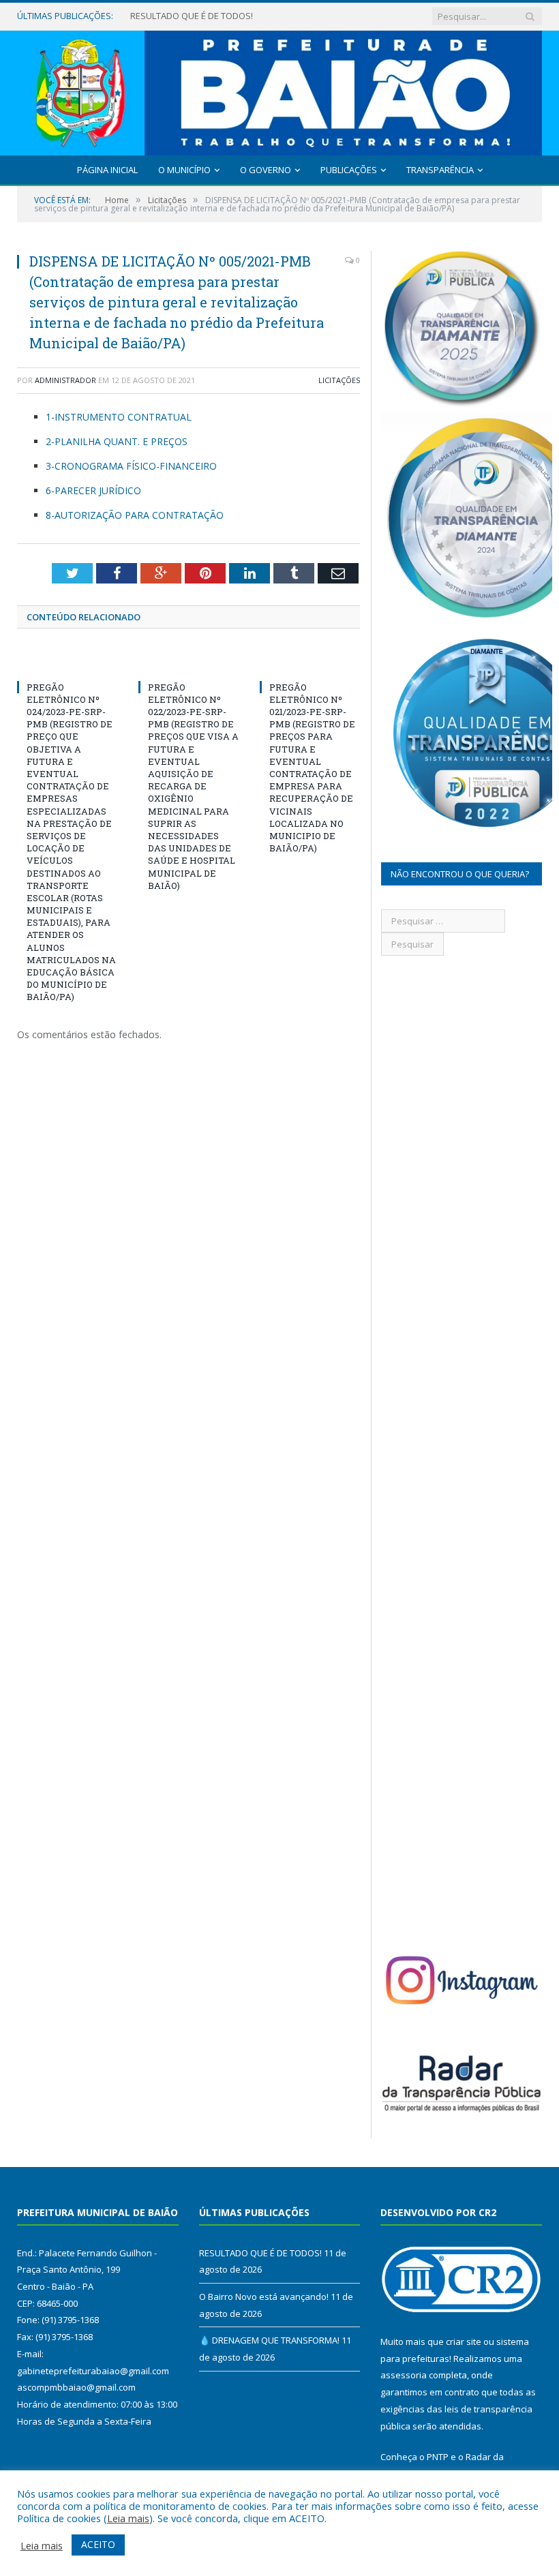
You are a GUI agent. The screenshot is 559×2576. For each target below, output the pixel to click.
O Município (184, 170)
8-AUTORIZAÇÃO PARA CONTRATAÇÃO (135, 515)
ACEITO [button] (98, 2544)
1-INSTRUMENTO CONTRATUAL (119, 417)
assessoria (404, 2375)
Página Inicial (107, 170)
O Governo (266, 170)
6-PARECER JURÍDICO (93, 490)
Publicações (349, 170)
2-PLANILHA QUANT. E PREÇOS (117, 441)
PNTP (438, 2457)
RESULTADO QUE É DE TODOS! (260, 2253)
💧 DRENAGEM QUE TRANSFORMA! (269, 2340)
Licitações (339, 380)
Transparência (440, 170)
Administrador (65, 380)
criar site (464, 2342)
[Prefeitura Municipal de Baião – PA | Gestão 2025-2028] (279, 90)
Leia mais (128, 2518)
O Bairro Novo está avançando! (195, 16)
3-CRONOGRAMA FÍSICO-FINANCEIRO (131, 466)
